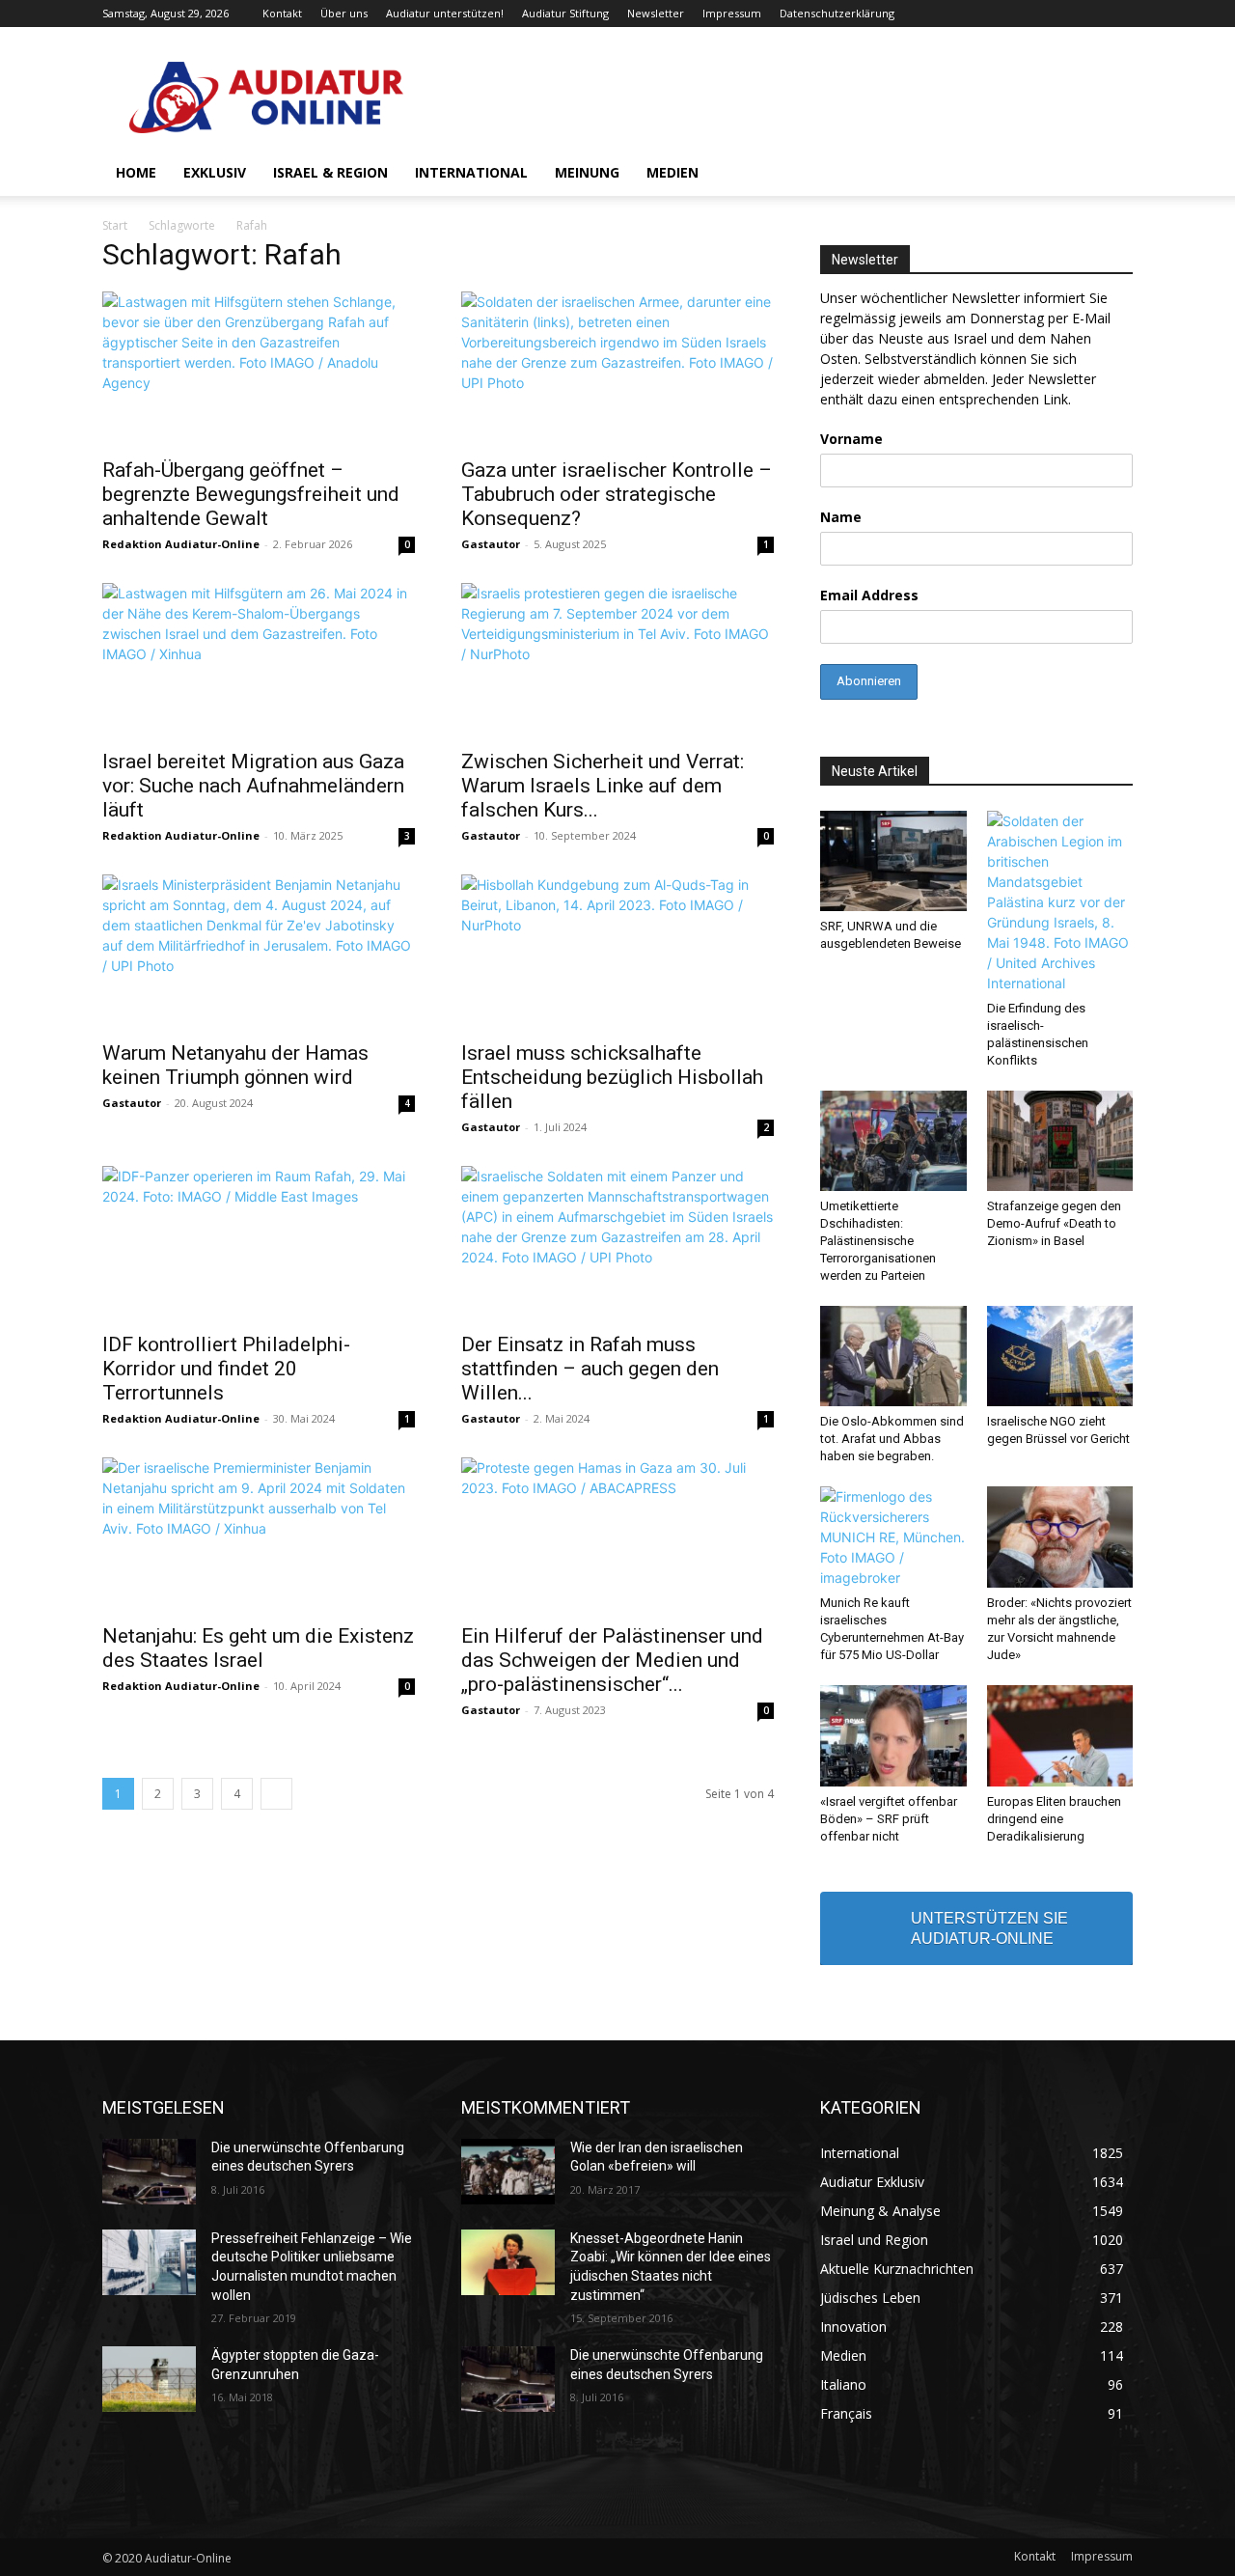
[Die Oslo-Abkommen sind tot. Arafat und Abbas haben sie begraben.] (893, 1356)
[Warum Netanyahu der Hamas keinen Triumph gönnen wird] (259, 952)
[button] (1110, 174)
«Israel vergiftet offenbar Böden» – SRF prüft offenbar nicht (889, 1819)
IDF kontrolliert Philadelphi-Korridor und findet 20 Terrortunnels (226, 1369)
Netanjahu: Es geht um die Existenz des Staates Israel (258, 1648)
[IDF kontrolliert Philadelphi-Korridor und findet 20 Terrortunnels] (259, 1243)
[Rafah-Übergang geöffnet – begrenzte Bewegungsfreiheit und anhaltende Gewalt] (259, 369)
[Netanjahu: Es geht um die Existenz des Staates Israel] (259, 1535)
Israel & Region (330, 172)
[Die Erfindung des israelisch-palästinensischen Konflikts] (1060, 902)
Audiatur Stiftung (565, 13)
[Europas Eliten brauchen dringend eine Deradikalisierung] (1060, 1735)
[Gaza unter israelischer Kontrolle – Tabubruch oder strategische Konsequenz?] (617, 369)
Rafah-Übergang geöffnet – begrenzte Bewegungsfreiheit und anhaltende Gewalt (251, 494)
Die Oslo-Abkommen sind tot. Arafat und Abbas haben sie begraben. (892, 1439)
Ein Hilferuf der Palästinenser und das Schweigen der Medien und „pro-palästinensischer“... (612, 1660)
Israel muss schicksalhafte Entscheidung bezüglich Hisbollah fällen (612, 1077)
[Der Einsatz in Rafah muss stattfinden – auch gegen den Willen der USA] (617, 1243)
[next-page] (276, 1794)
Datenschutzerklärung (837, 13)
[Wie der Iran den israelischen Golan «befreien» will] (508, 2172)
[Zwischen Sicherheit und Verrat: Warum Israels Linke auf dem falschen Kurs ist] (617, 660)
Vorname (851, 439)
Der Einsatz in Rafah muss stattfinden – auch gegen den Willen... (590, 1369)
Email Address (869, 595)
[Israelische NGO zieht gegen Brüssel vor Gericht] (1060, 1356)
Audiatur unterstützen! (445, 13)
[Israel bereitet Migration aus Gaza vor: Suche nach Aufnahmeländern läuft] (259, 660)
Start (115, 225)
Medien (672, 172)
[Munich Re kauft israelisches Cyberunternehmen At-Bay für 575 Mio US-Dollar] (893, 1537)
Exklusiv (215, 172)
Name (841, 517)
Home (136, 172)
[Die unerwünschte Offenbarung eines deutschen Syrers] (149, 2172)
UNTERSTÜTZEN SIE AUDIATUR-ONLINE (989, 1928)
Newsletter (656, 13)
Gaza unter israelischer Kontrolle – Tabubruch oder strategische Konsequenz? (617, 494)
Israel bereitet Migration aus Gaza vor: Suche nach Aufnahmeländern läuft (253, 786)
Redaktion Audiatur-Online (181, 544)
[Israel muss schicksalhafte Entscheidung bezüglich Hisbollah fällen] (617, 952)
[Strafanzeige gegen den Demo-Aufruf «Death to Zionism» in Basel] (1060, 1141)
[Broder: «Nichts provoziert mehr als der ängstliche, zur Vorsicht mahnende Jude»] (1060, 1537)
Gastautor (491, 544)
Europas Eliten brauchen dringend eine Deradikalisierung (1054, 1819)
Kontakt (282, 13)
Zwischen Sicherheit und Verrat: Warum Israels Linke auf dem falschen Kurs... (603, 786)
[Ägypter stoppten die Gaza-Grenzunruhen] (149, 2379)
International (471, 172)
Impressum (732, 13)
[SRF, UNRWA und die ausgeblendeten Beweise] (893, 861)
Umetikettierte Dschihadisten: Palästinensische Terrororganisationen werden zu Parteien (878, 1241)
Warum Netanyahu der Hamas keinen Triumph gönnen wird (235, 1065)
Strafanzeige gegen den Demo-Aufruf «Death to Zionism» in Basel (1054, 1223)
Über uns (344, 13)
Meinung (587, 172)
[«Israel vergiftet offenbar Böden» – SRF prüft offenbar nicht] (893, 1735)
